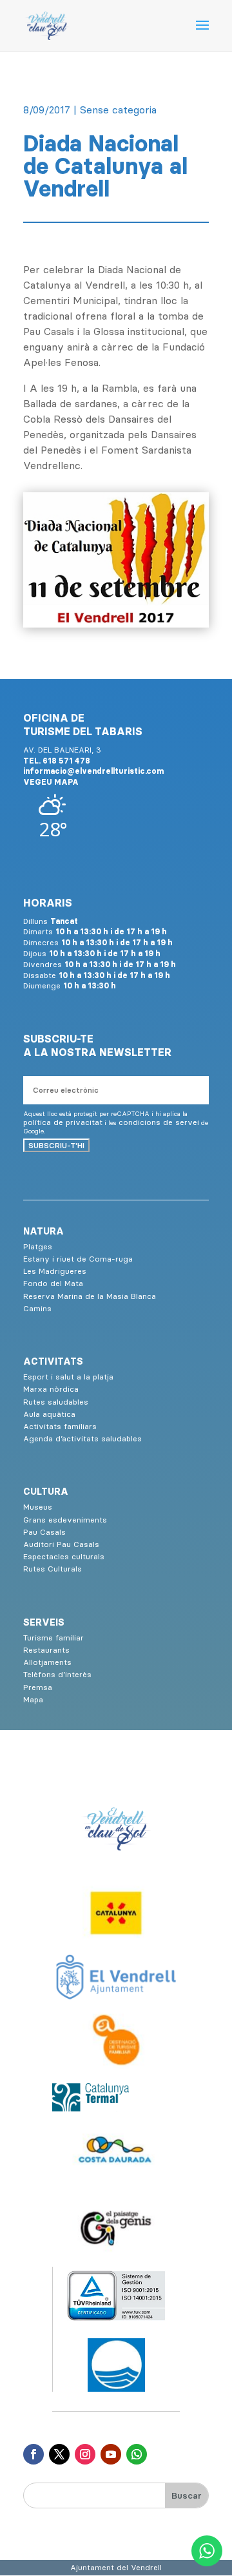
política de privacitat (63, 1122)
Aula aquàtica (49, 1414)
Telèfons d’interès (57, 1674)
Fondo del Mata (53, 1283)
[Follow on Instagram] (85, 2454)
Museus (38, 1507)
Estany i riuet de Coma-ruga (78, 1259)
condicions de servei (159, 1122)
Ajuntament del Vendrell (116, 2567)
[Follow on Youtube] (111, 2454)
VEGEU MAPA (51, 782)
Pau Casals (44, 1532)
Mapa (33, 1699)
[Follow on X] (59, 2454)
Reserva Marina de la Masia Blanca (90, 1296)
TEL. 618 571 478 (57, 761)
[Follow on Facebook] (34, 2454)
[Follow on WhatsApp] (137, 2454)
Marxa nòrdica (51, 1389)
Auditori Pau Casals (61, 1544)
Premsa (38, 1687)
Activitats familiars (60, 1426)
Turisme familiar (53, 1638)
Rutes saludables (56, 1402)
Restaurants (46, 1650)
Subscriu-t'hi (56, 1145)
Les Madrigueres (55, 1271)
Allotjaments (47, 1662)
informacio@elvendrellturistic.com (93, 771)
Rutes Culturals (53, 1569)
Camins (37, 1308)
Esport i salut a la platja (68, 1377)
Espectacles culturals (64, 1556)
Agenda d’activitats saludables (82, 1438)
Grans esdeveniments (65, 1520)
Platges (38, 1246)
